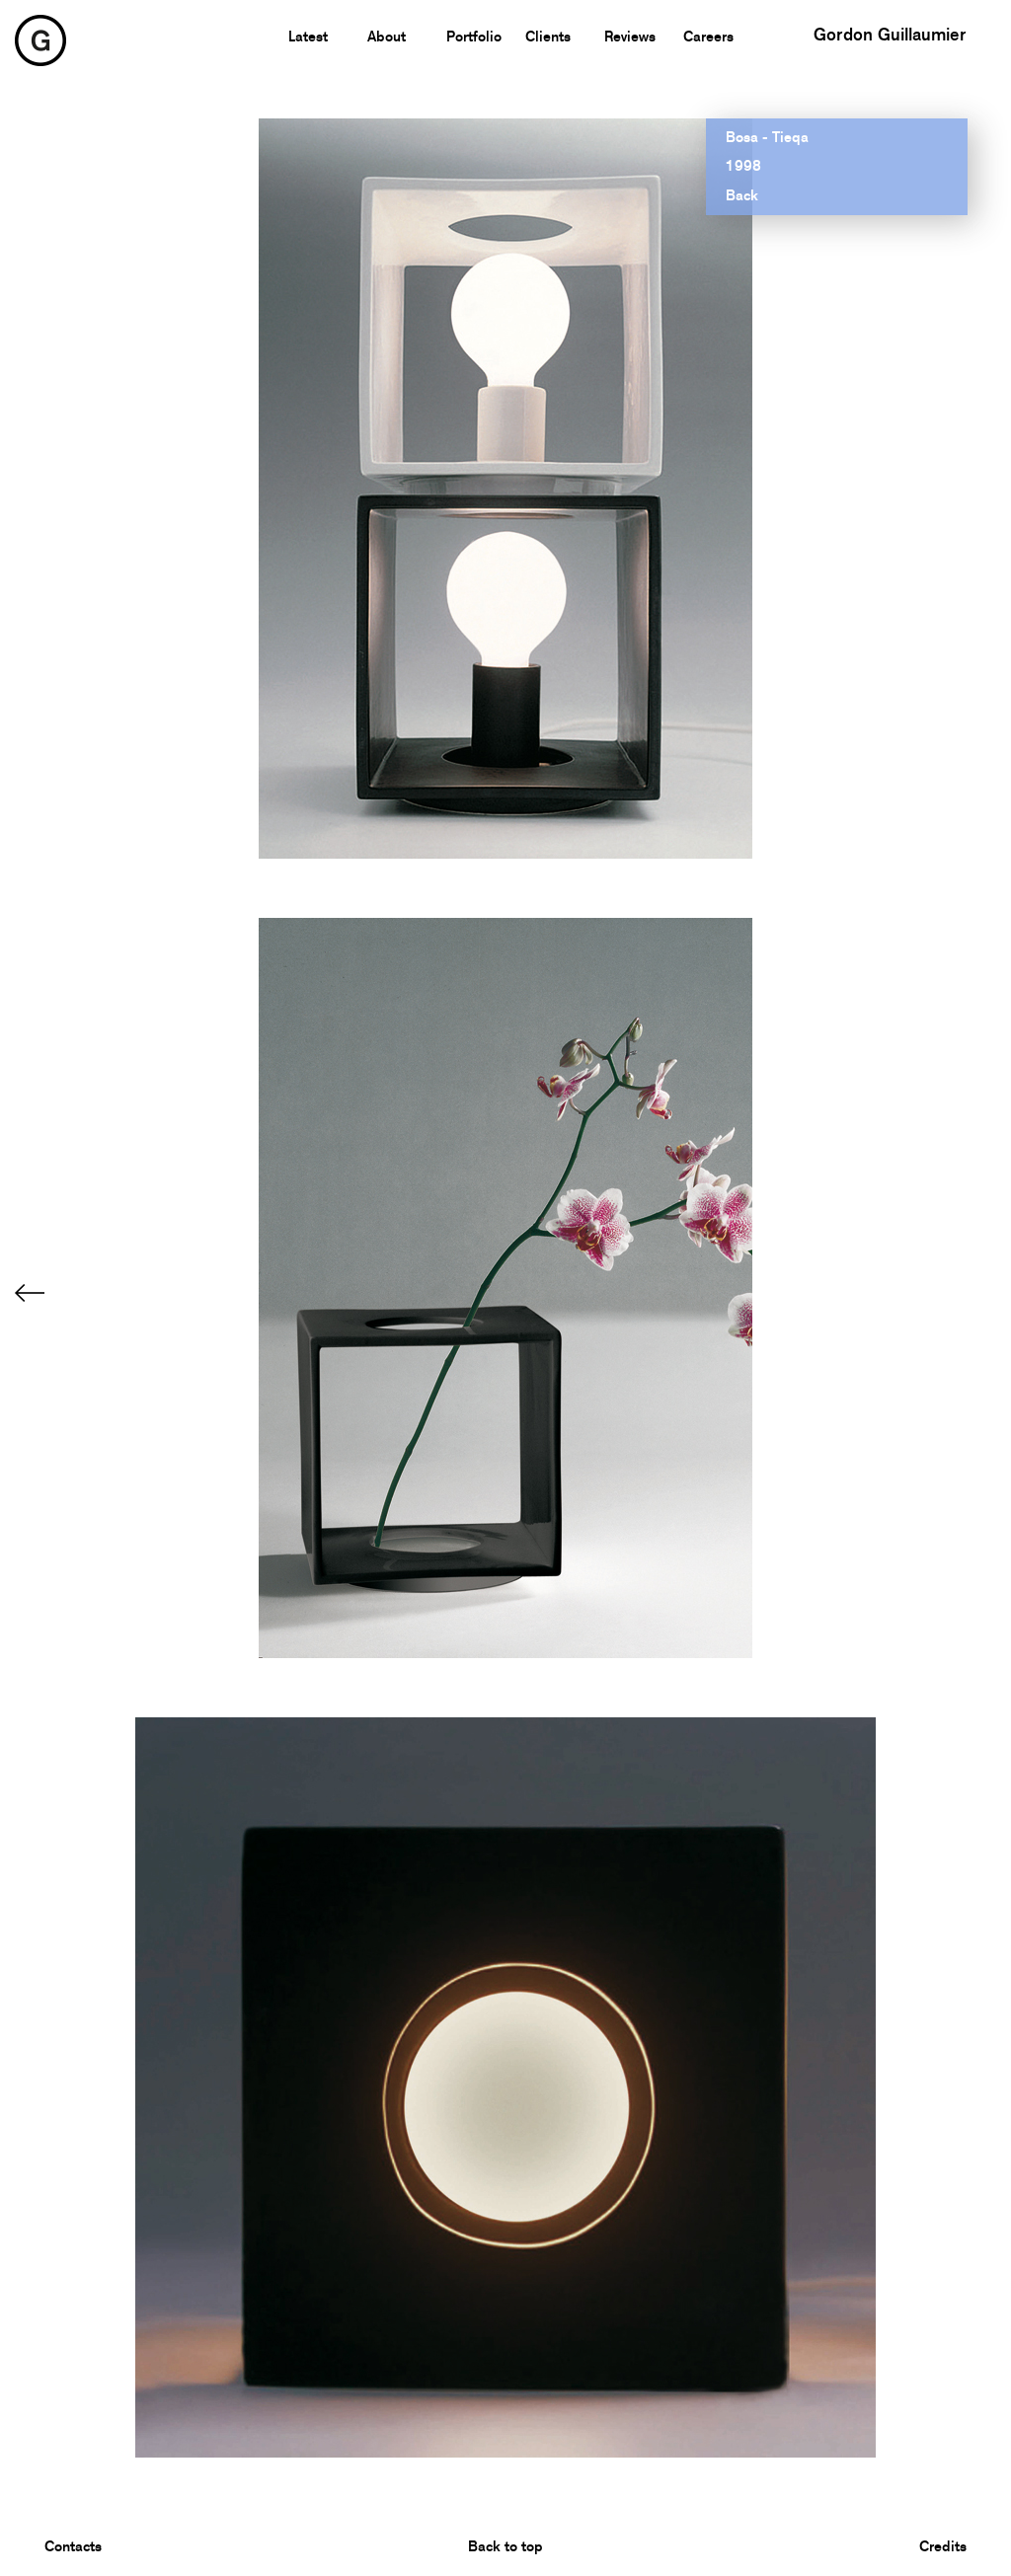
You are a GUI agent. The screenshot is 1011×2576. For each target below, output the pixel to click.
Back (742, 195)
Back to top (505, 2546)
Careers (708, 37)
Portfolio (474, 37)
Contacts (73, 2546)
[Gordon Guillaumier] (40, 39)
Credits (943, 2546)
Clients (548, 37)
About (387, 37)
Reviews (630, 37)
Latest (308, 37)
